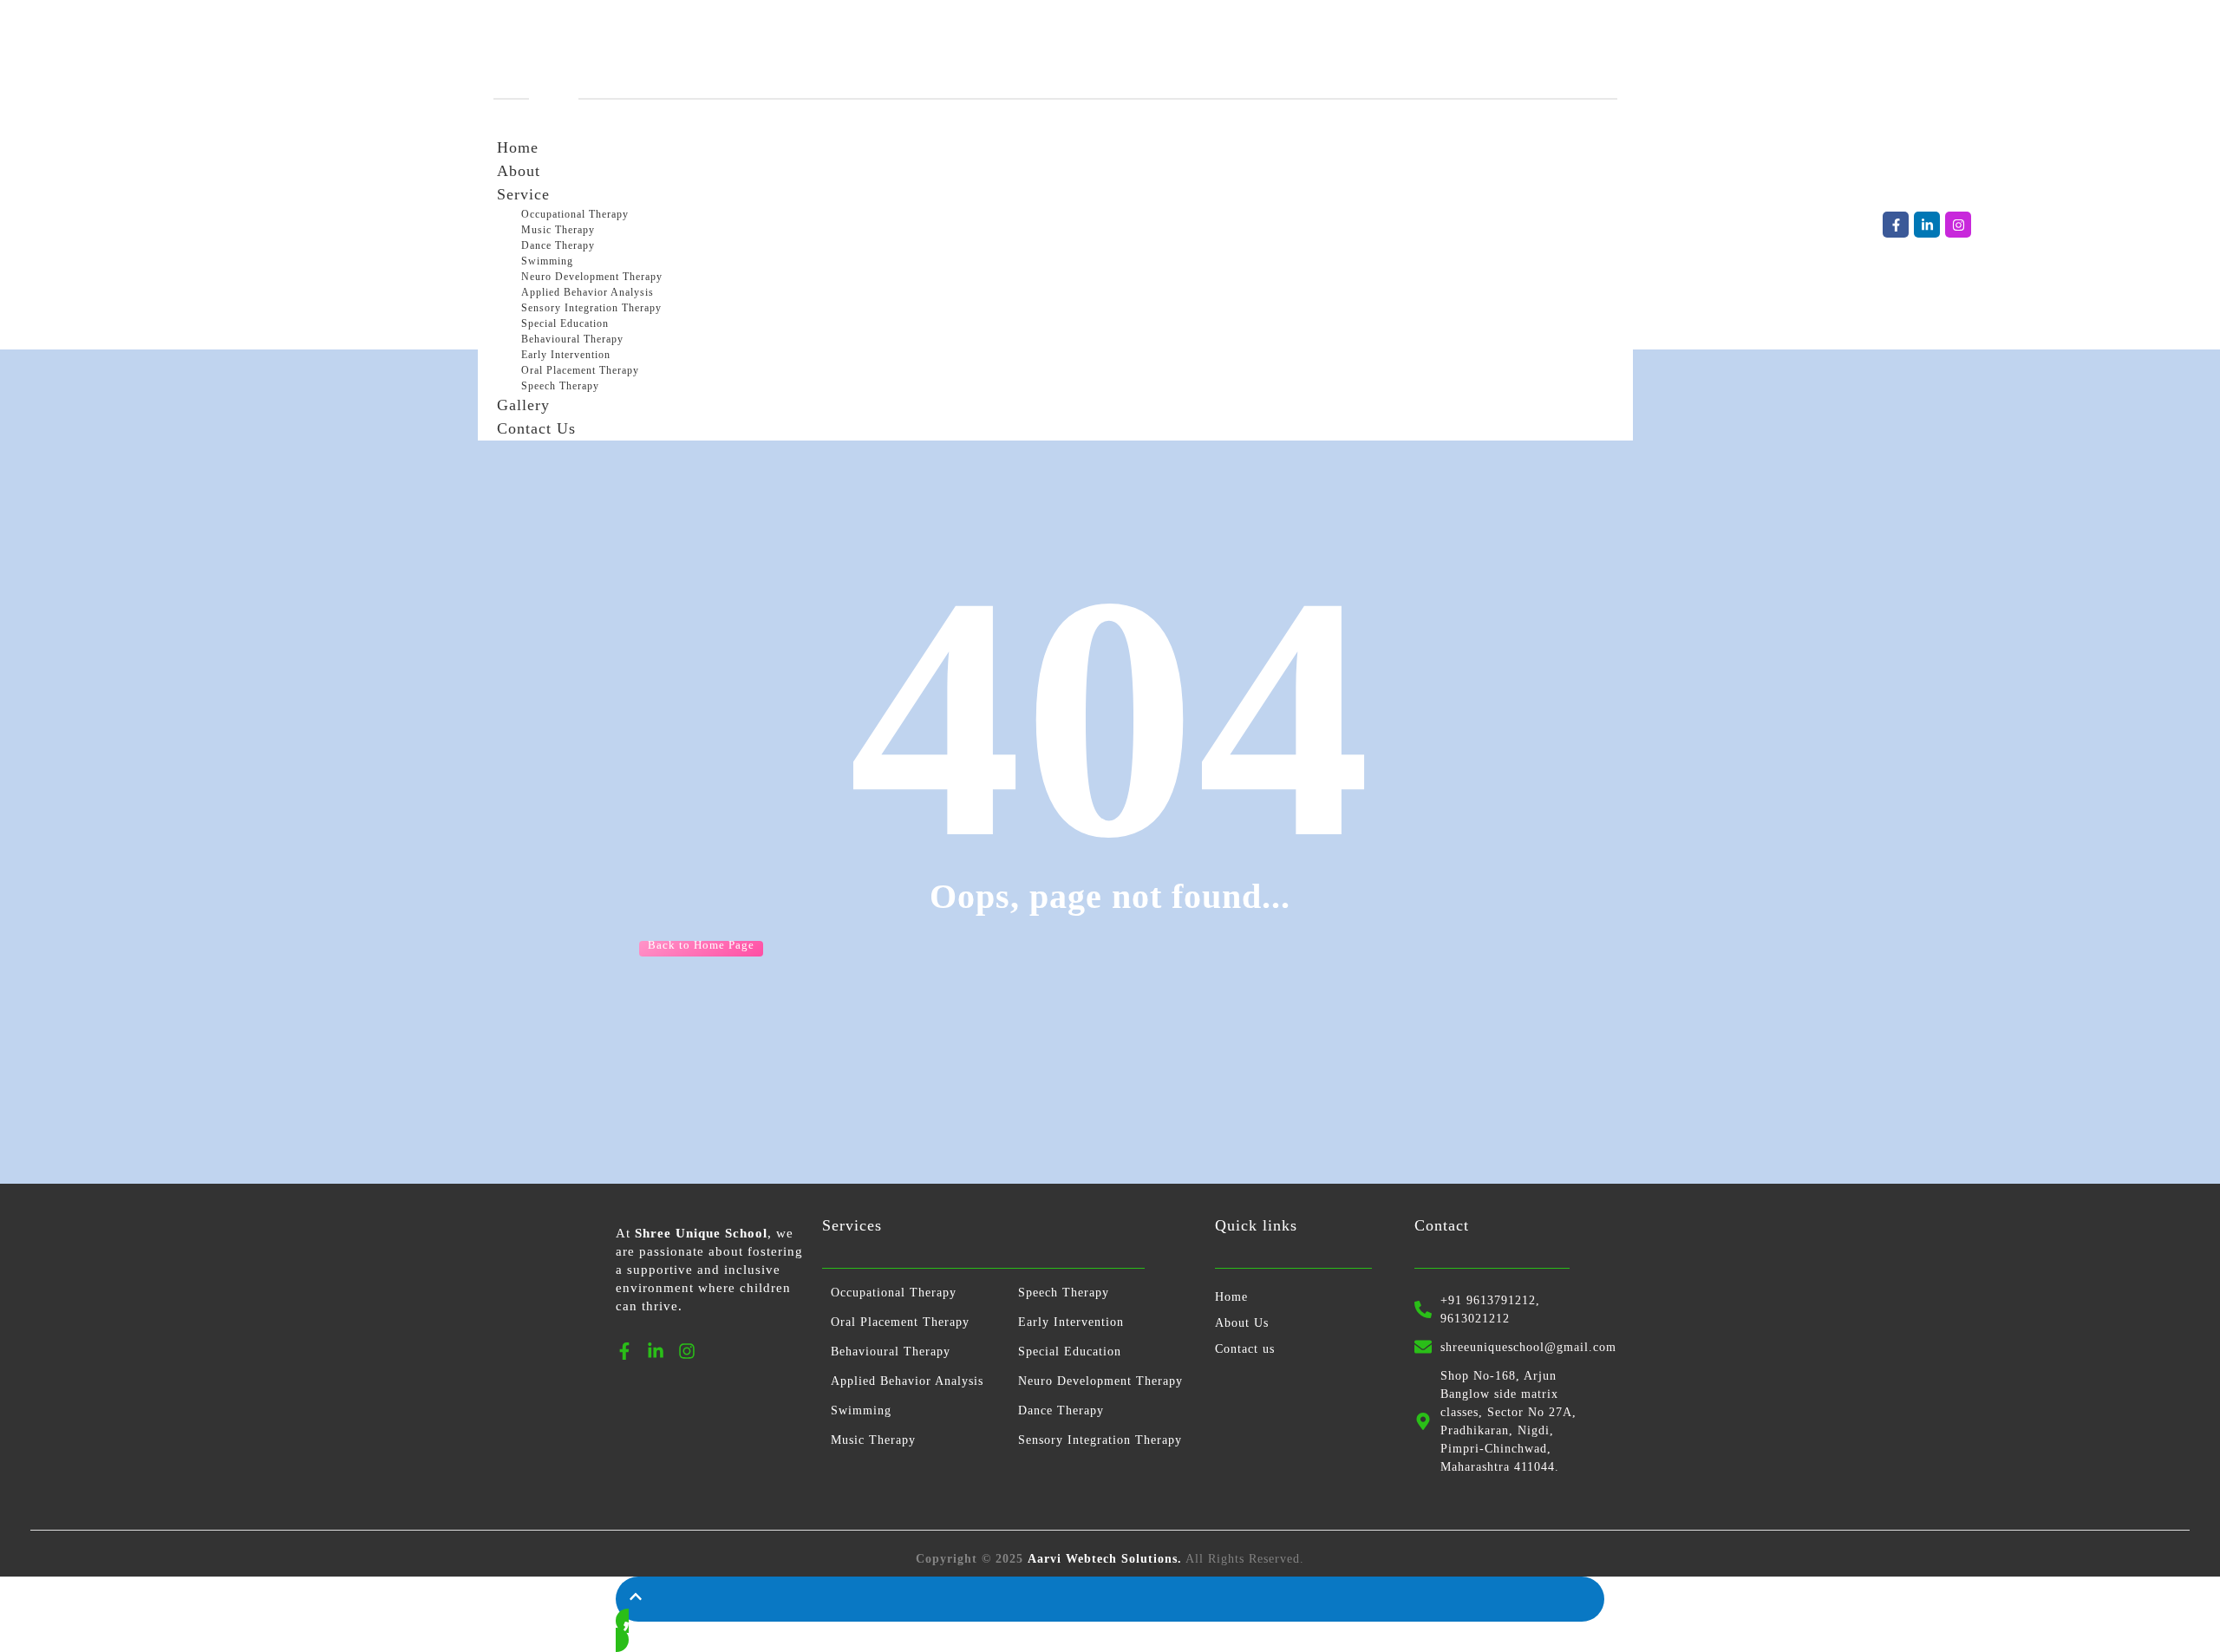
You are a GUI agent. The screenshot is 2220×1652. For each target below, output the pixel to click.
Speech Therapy (1064, 1293)
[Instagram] (1958, 225)
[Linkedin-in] (1927, 225)
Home (518, 147)
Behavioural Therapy (572, 339)
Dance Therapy (558, 245)
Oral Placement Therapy (580, 370)
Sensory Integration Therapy (591, 308)
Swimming (547, 261)
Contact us (1245, 1349)
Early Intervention (566, 355)
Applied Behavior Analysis (588, 292)
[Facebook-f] (1896, 225)
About (519, 171)
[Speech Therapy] (548, 99)
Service (523, 194)
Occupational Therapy (575, 214)
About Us (1242, 1323)
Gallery (523, 405)
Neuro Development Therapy (592, 277)
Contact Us (536, 428)
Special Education (565, 323)
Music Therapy (558, 230)
